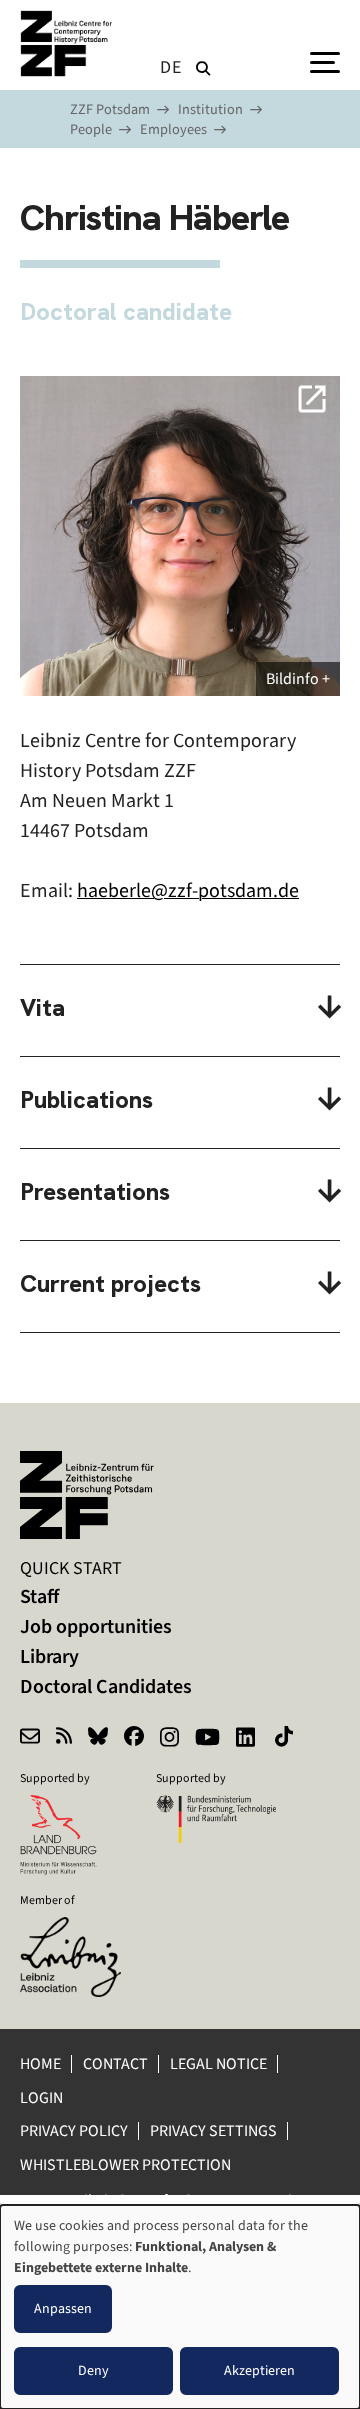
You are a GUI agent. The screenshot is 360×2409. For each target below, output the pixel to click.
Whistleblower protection (127, 2164)
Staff (39, 1596)
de (171, 67)
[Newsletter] (30, 1739)
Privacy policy (74, 2130)
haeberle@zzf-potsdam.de (188, 890)
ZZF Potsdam (110, 109)
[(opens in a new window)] (80, 1930)
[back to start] (70, 43)
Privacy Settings (213, 2130)
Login (43, 2097)
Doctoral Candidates (106, 1686)
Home (40, 2063)
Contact (115, 2063)
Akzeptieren (259, 2370)
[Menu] (325, 61)
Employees (173, 129)
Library (49, 1656)
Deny (93, 2370)
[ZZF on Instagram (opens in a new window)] (169, 1739)
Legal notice (218, 2063)
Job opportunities (96, 1626)
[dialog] (180, 2307)
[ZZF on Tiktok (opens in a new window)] (286, 1739)
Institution (210, 109)
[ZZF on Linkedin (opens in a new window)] (247, 1739)
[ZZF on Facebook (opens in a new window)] (134, 1739)
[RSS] (64, 1739)
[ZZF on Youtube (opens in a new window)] (207, 1739)
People (91, 129)
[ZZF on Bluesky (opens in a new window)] (98, 1739)
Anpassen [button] (63, 2308)
